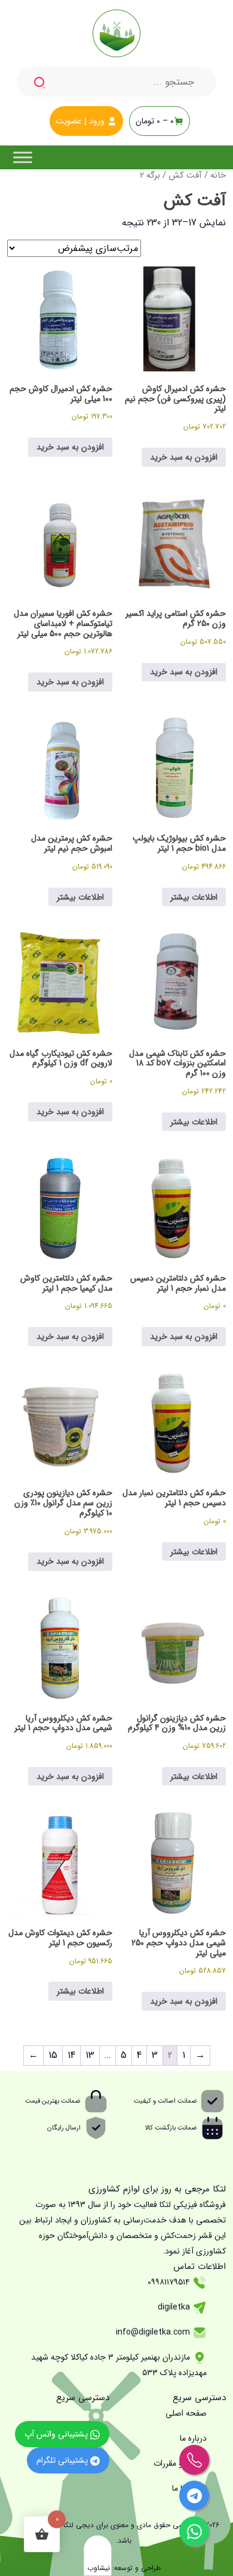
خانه (218, 176)
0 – (155, 121)
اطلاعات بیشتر (194, 897)
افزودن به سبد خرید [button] (184, 457)
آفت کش (185, 176)
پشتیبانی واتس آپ (57, 2434)
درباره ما (193, 2438)
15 (53, 2055)
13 (90, 2055)
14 (71, 2055)
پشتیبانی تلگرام (63, 2460)
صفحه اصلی (186, 2413)
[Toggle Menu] (23, 157)
